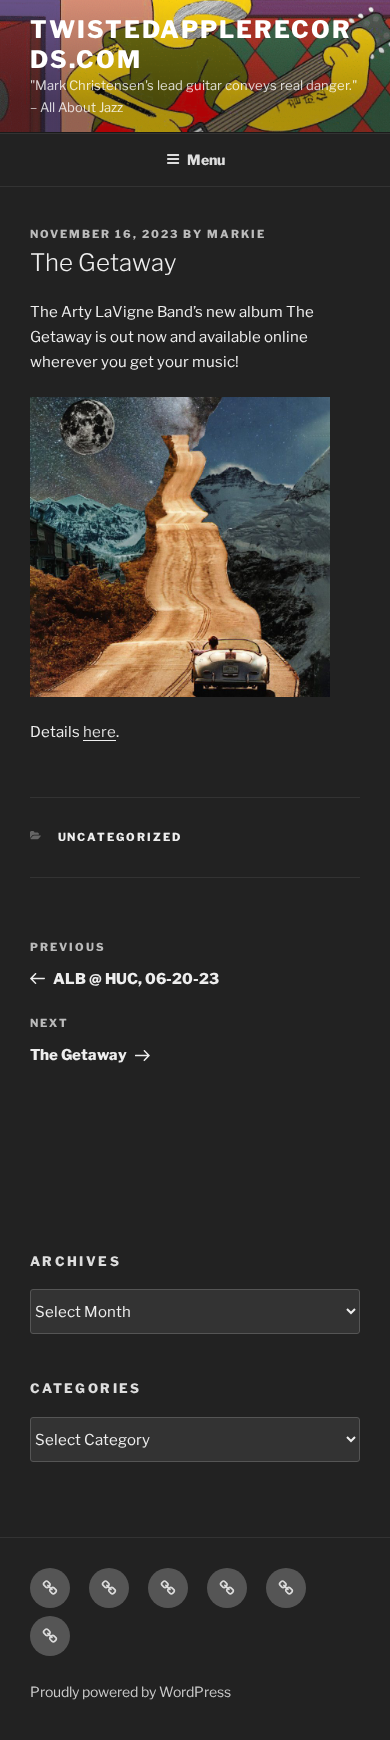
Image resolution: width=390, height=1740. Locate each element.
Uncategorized (120, 837)
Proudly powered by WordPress (130, 1691)
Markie (236, 234)
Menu (206, 159)
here (99, 732)
